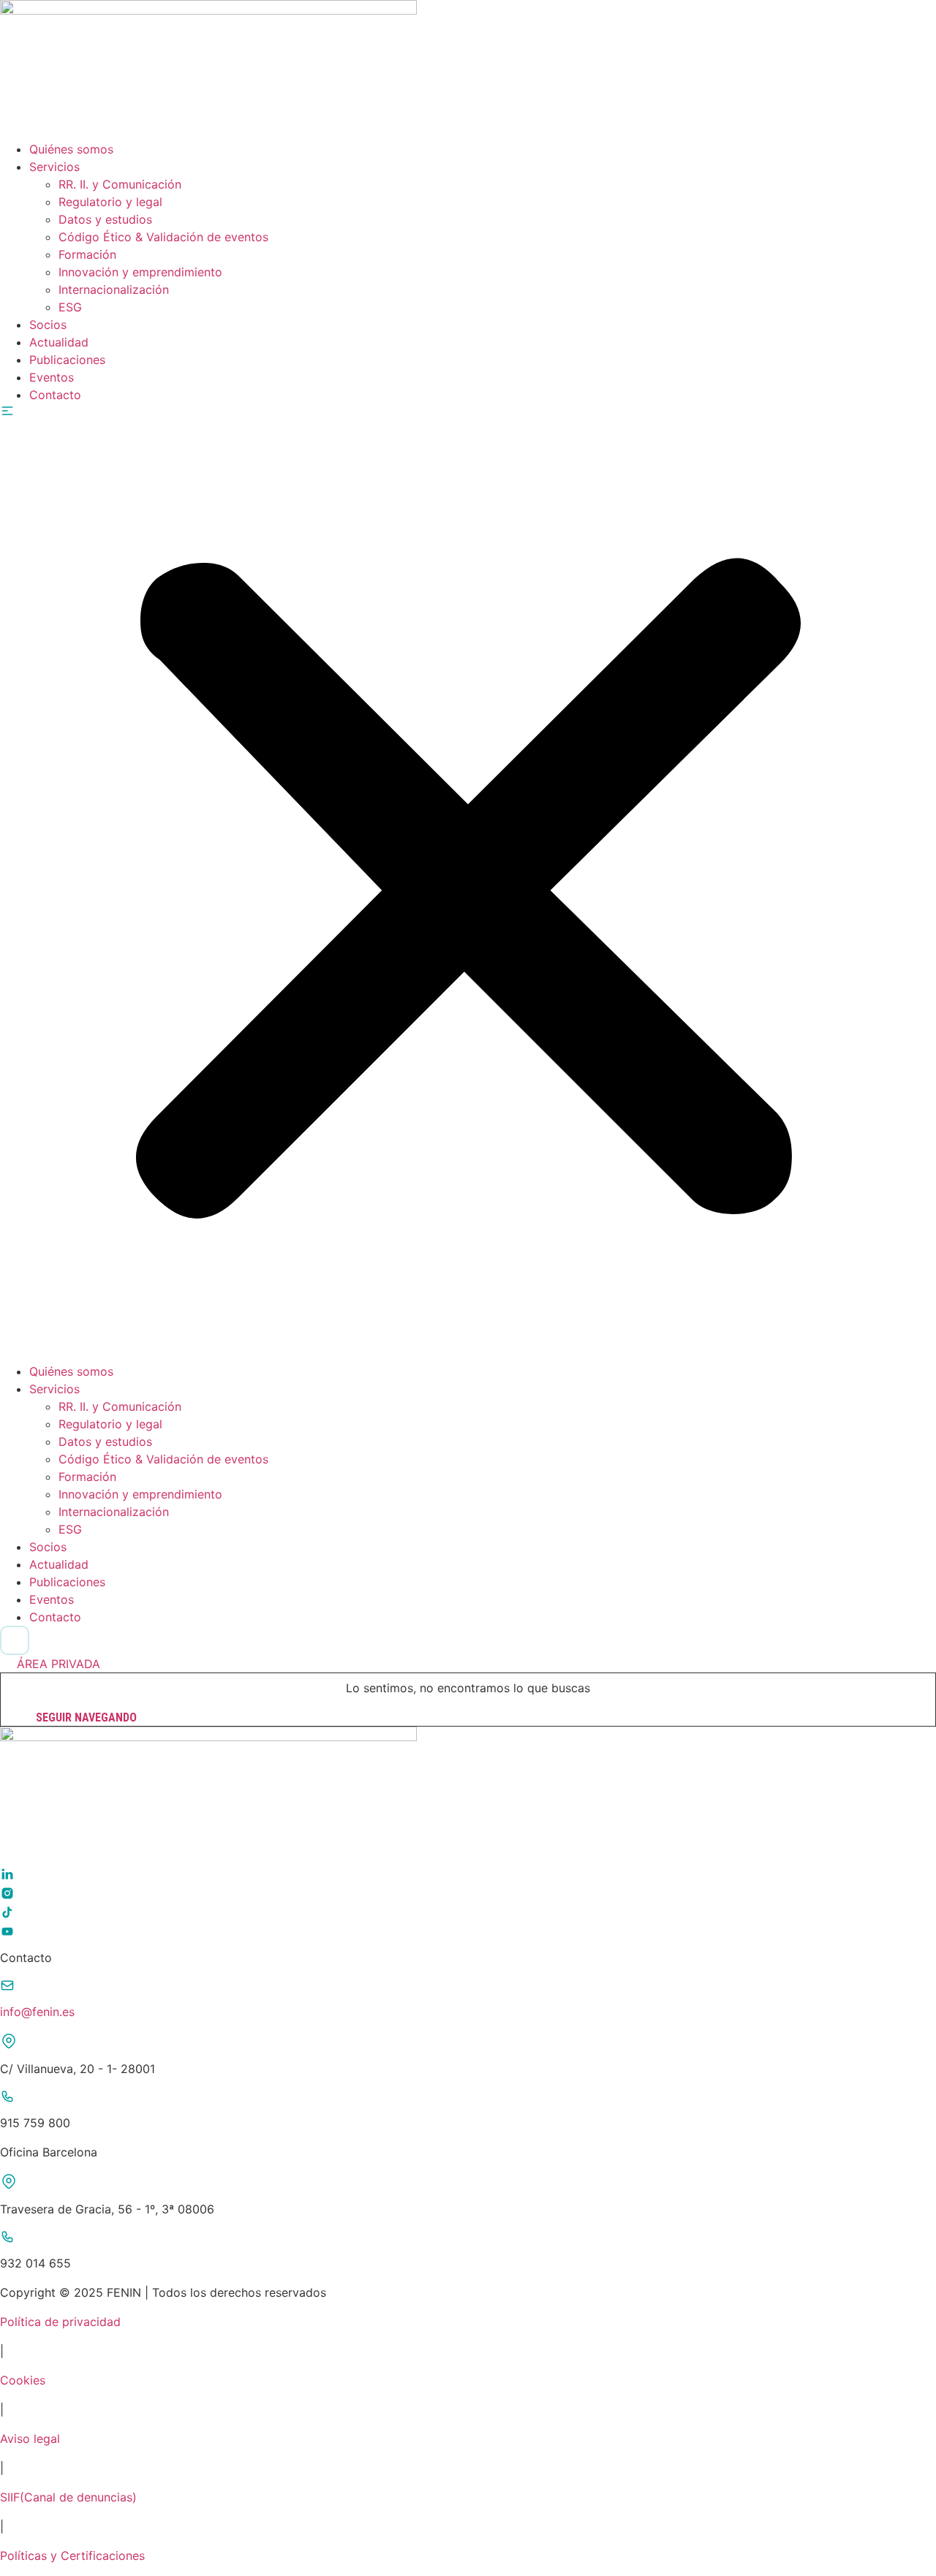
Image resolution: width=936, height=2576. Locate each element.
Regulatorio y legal (110, 202)
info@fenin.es (37, 2012)
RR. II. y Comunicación (120, 184)
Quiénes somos (71, 149)
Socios (48, 325)
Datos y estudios (105, 219)
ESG (70, 307)
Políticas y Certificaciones (72, 2556)
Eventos (52, 377)
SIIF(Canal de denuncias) (68, 2497)
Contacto (55, 395)
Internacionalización (114, 289)
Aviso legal (30, 2439)
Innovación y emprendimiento (140, 272)
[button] (468, 883)
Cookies (23, 2380)
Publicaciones (67, 360)
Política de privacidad (60, 2322)
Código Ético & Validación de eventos (163, 237)
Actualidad (59, 342)
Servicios (54, 167)
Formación (87, 254)
